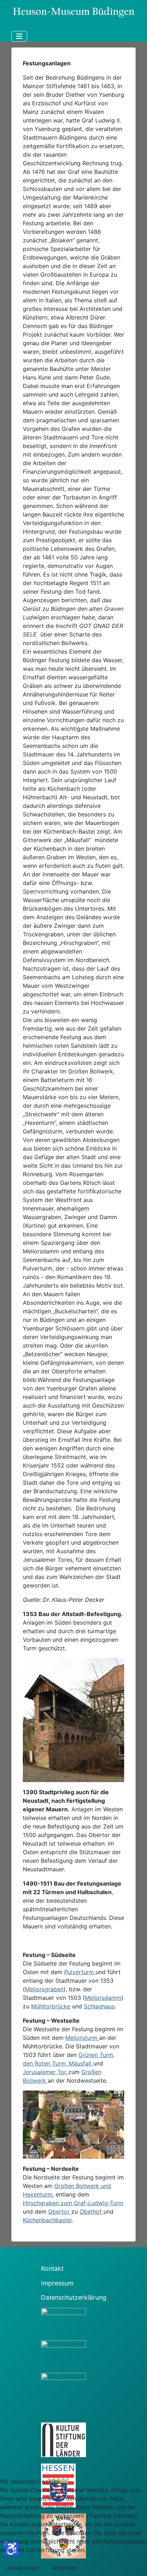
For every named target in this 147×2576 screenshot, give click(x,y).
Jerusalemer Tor (45, 2072)
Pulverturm (80, 1972)
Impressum (57, 2283)
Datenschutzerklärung (74, 2297)
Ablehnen (65, 2568)
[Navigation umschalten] (19, 36)
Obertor (60, 2212)
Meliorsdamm (103, 1998)
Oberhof (92, 2212)
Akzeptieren (22, 2568)
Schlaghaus (99, 2006)
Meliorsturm (82, 2038)
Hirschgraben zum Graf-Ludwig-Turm (73, 2203)
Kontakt (52, 2268)
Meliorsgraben (44, 1989)
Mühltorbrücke (51, 2006)
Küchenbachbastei (47, 2220)
